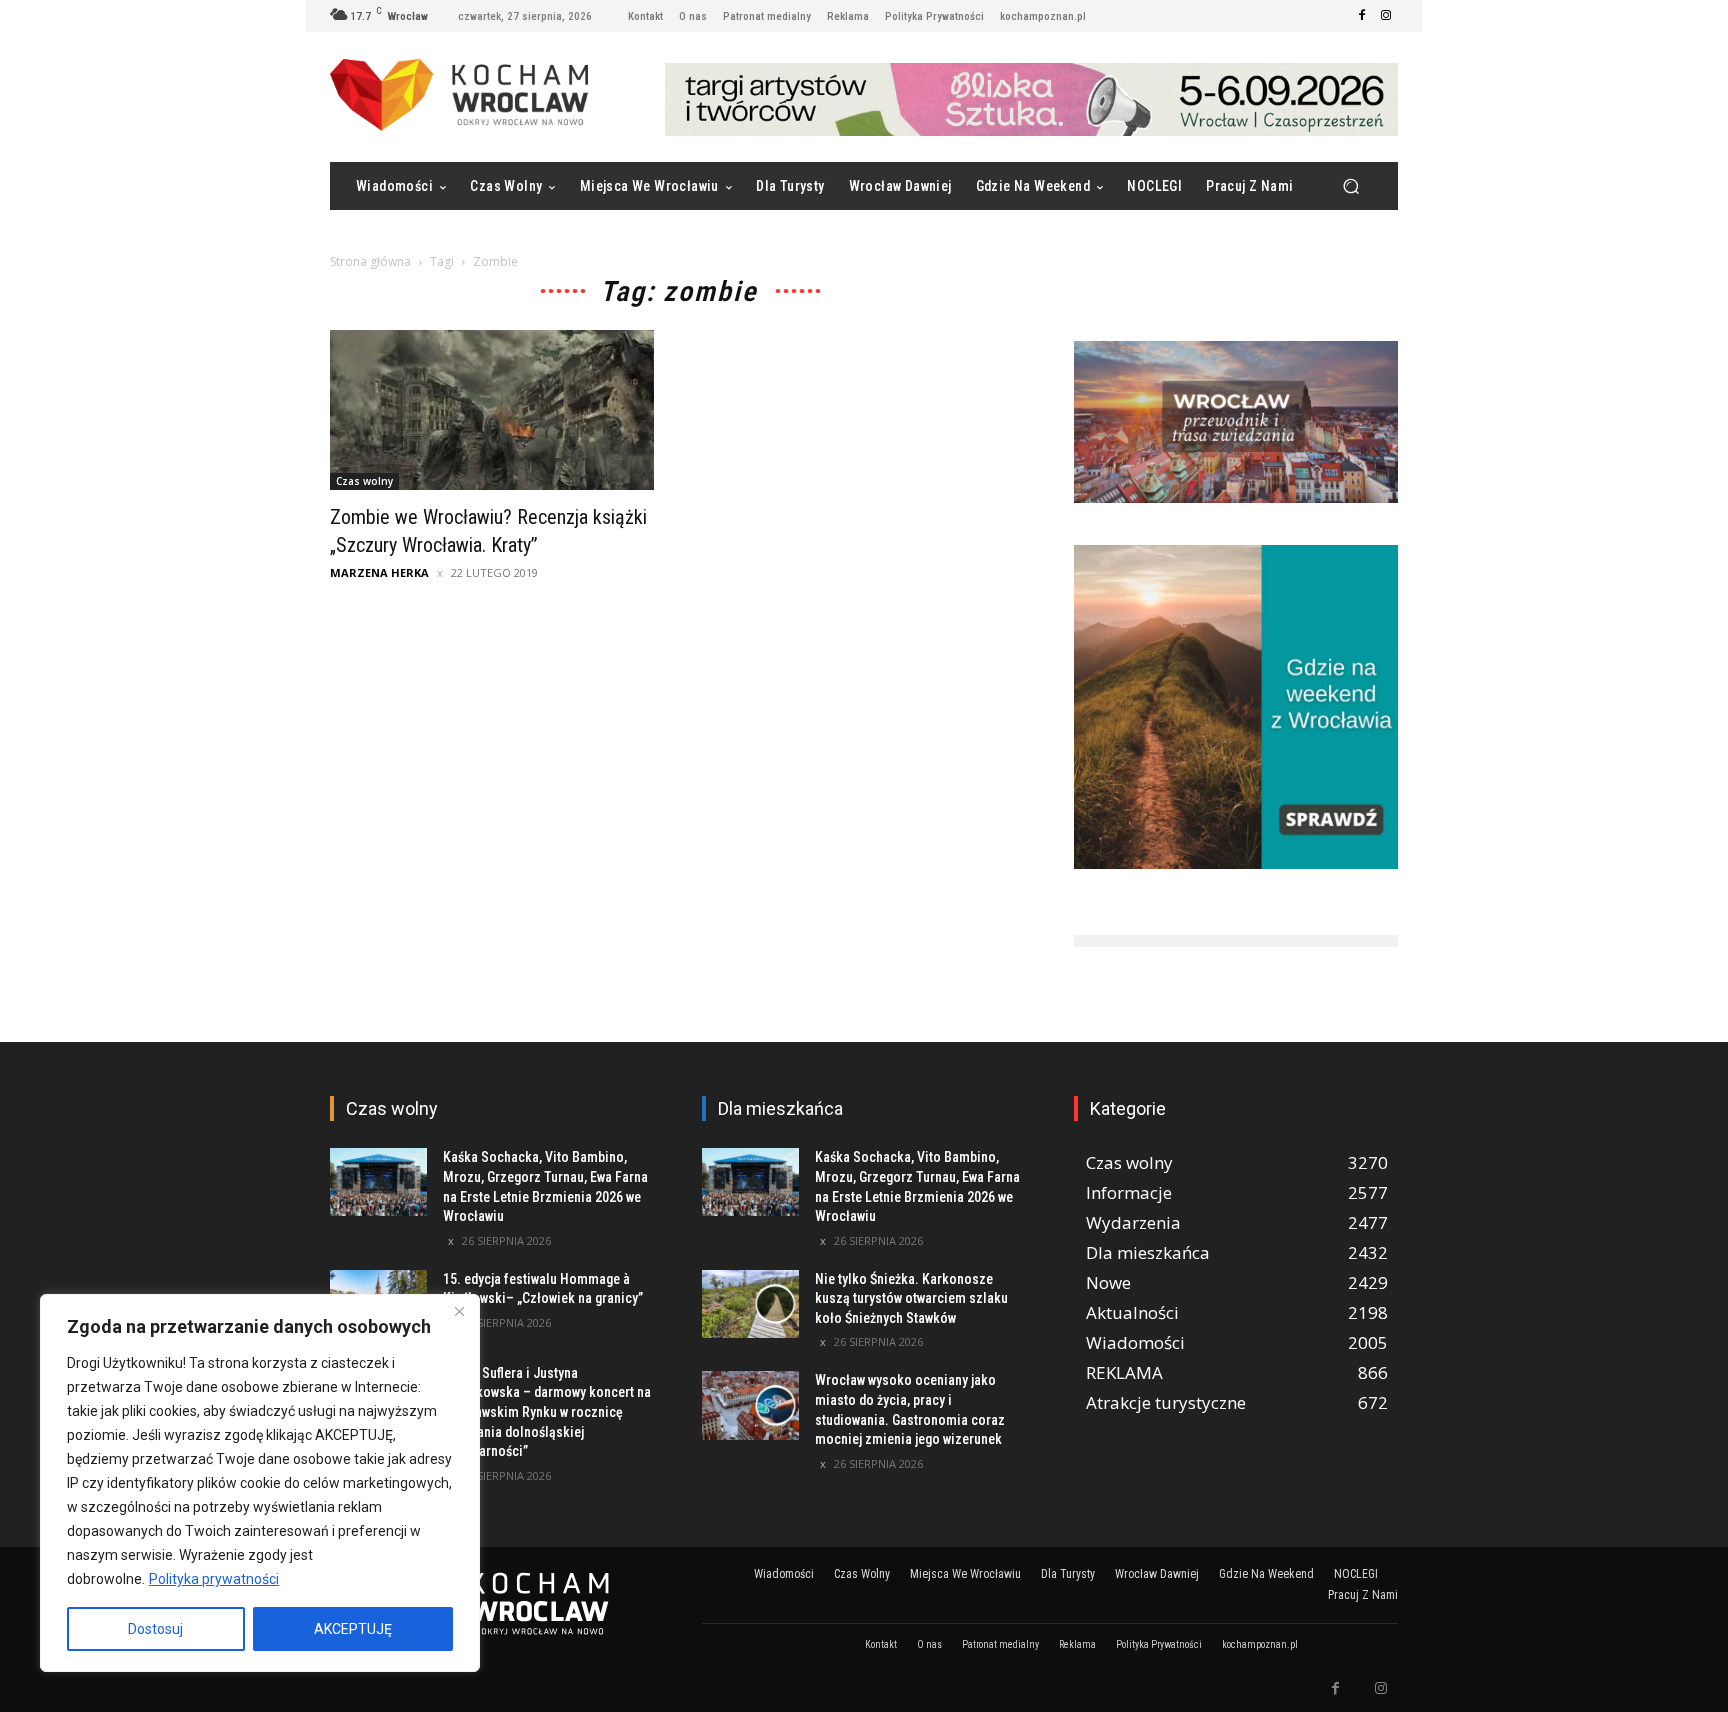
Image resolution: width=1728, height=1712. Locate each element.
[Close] (459, 1311)
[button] (1350, 186)
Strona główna (370, 261)
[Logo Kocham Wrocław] (492, 1603)
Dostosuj (155, 1629)
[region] (260, 1483)
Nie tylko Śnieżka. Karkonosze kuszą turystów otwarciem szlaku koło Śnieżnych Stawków (911, 1298)
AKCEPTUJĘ (353, 1629)
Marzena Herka (379, 572)
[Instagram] (1386, 16)
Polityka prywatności (214, 1579)
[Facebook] (1362, 16)
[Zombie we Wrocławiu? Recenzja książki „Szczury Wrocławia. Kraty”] (492, 410)
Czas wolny (364, 481)
